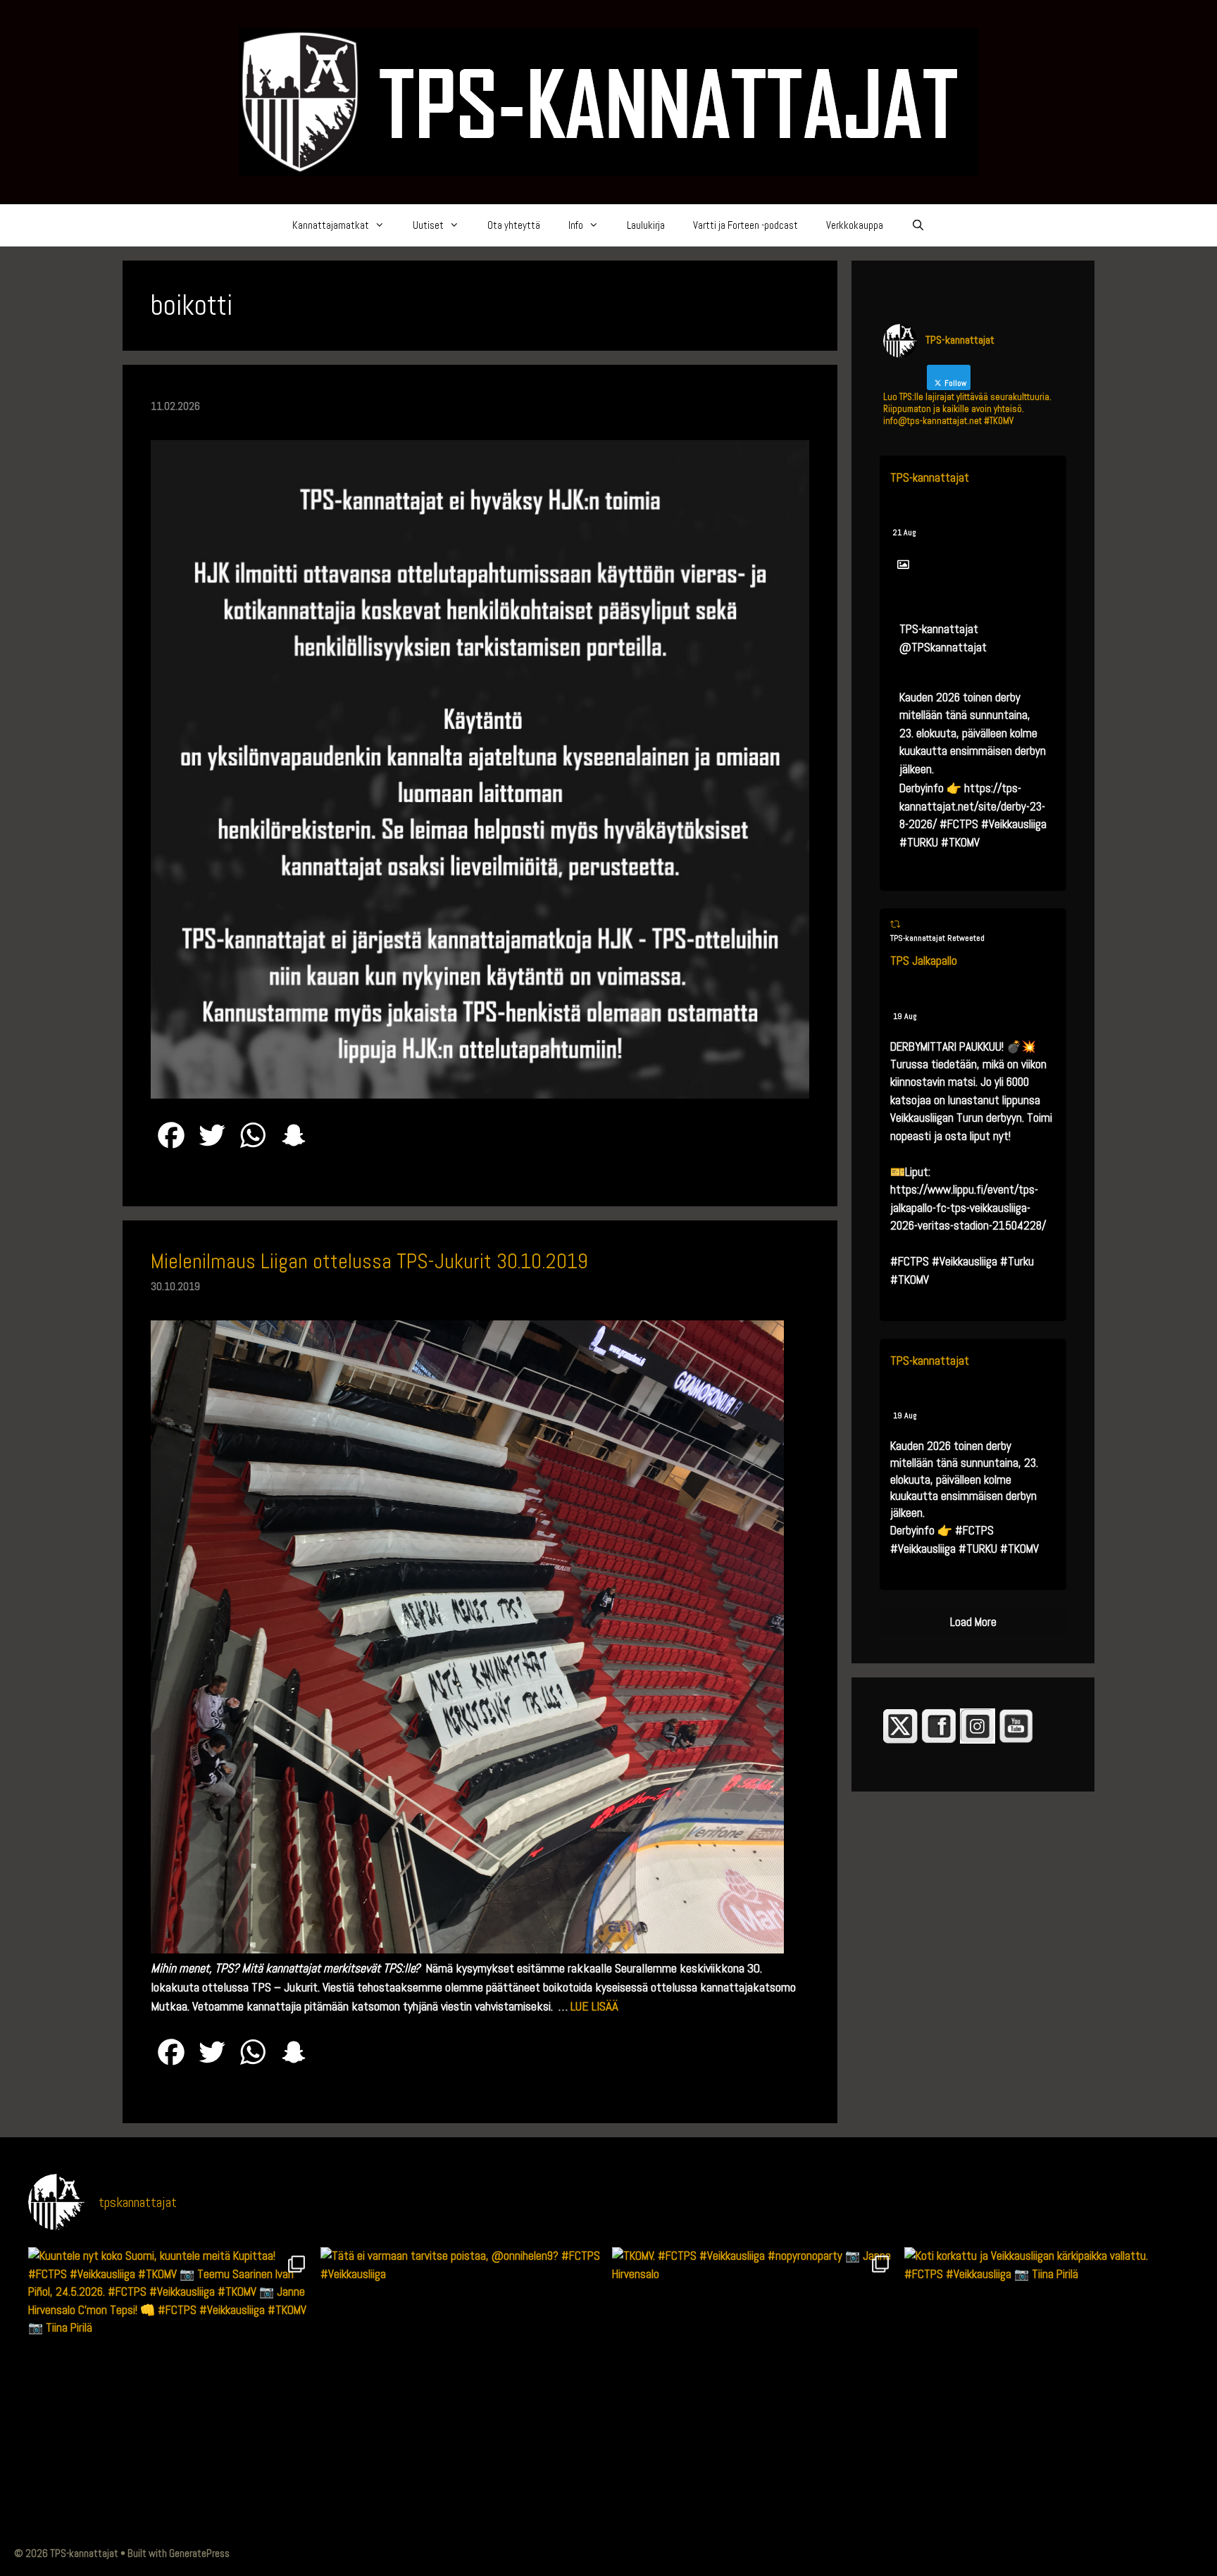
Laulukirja (646, 225)
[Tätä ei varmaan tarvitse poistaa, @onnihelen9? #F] (463, 2390)
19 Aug (905, 1016)
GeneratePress (199, 2553)
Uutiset (428, 225)
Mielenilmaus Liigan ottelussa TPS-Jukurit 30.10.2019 (369, 1261)
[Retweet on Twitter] (895, 924)
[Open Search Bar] (918, 225)
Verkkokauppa (855, 225)
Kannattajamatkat (331, 225)
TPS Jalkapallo (924, 961)
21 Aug (905, 532)
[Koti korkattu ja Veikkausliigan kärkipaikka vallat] (1047, 2390)
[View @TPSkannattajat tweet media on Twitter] (903, 565)
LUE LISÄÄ (594, 2006)
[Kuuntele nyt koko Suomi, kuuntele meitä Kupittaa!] (171, 2390)
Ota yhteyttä (514, 225)
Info (576, 225)
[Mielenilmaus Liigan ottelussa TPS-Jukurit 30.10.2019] (467, 1949)
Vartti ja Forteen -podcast (745, 225)
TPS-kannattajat (930, 477)
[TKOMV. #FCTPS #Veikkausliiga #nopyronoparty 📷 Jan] (755, 2390)
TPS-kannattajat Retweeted (937, 938)
